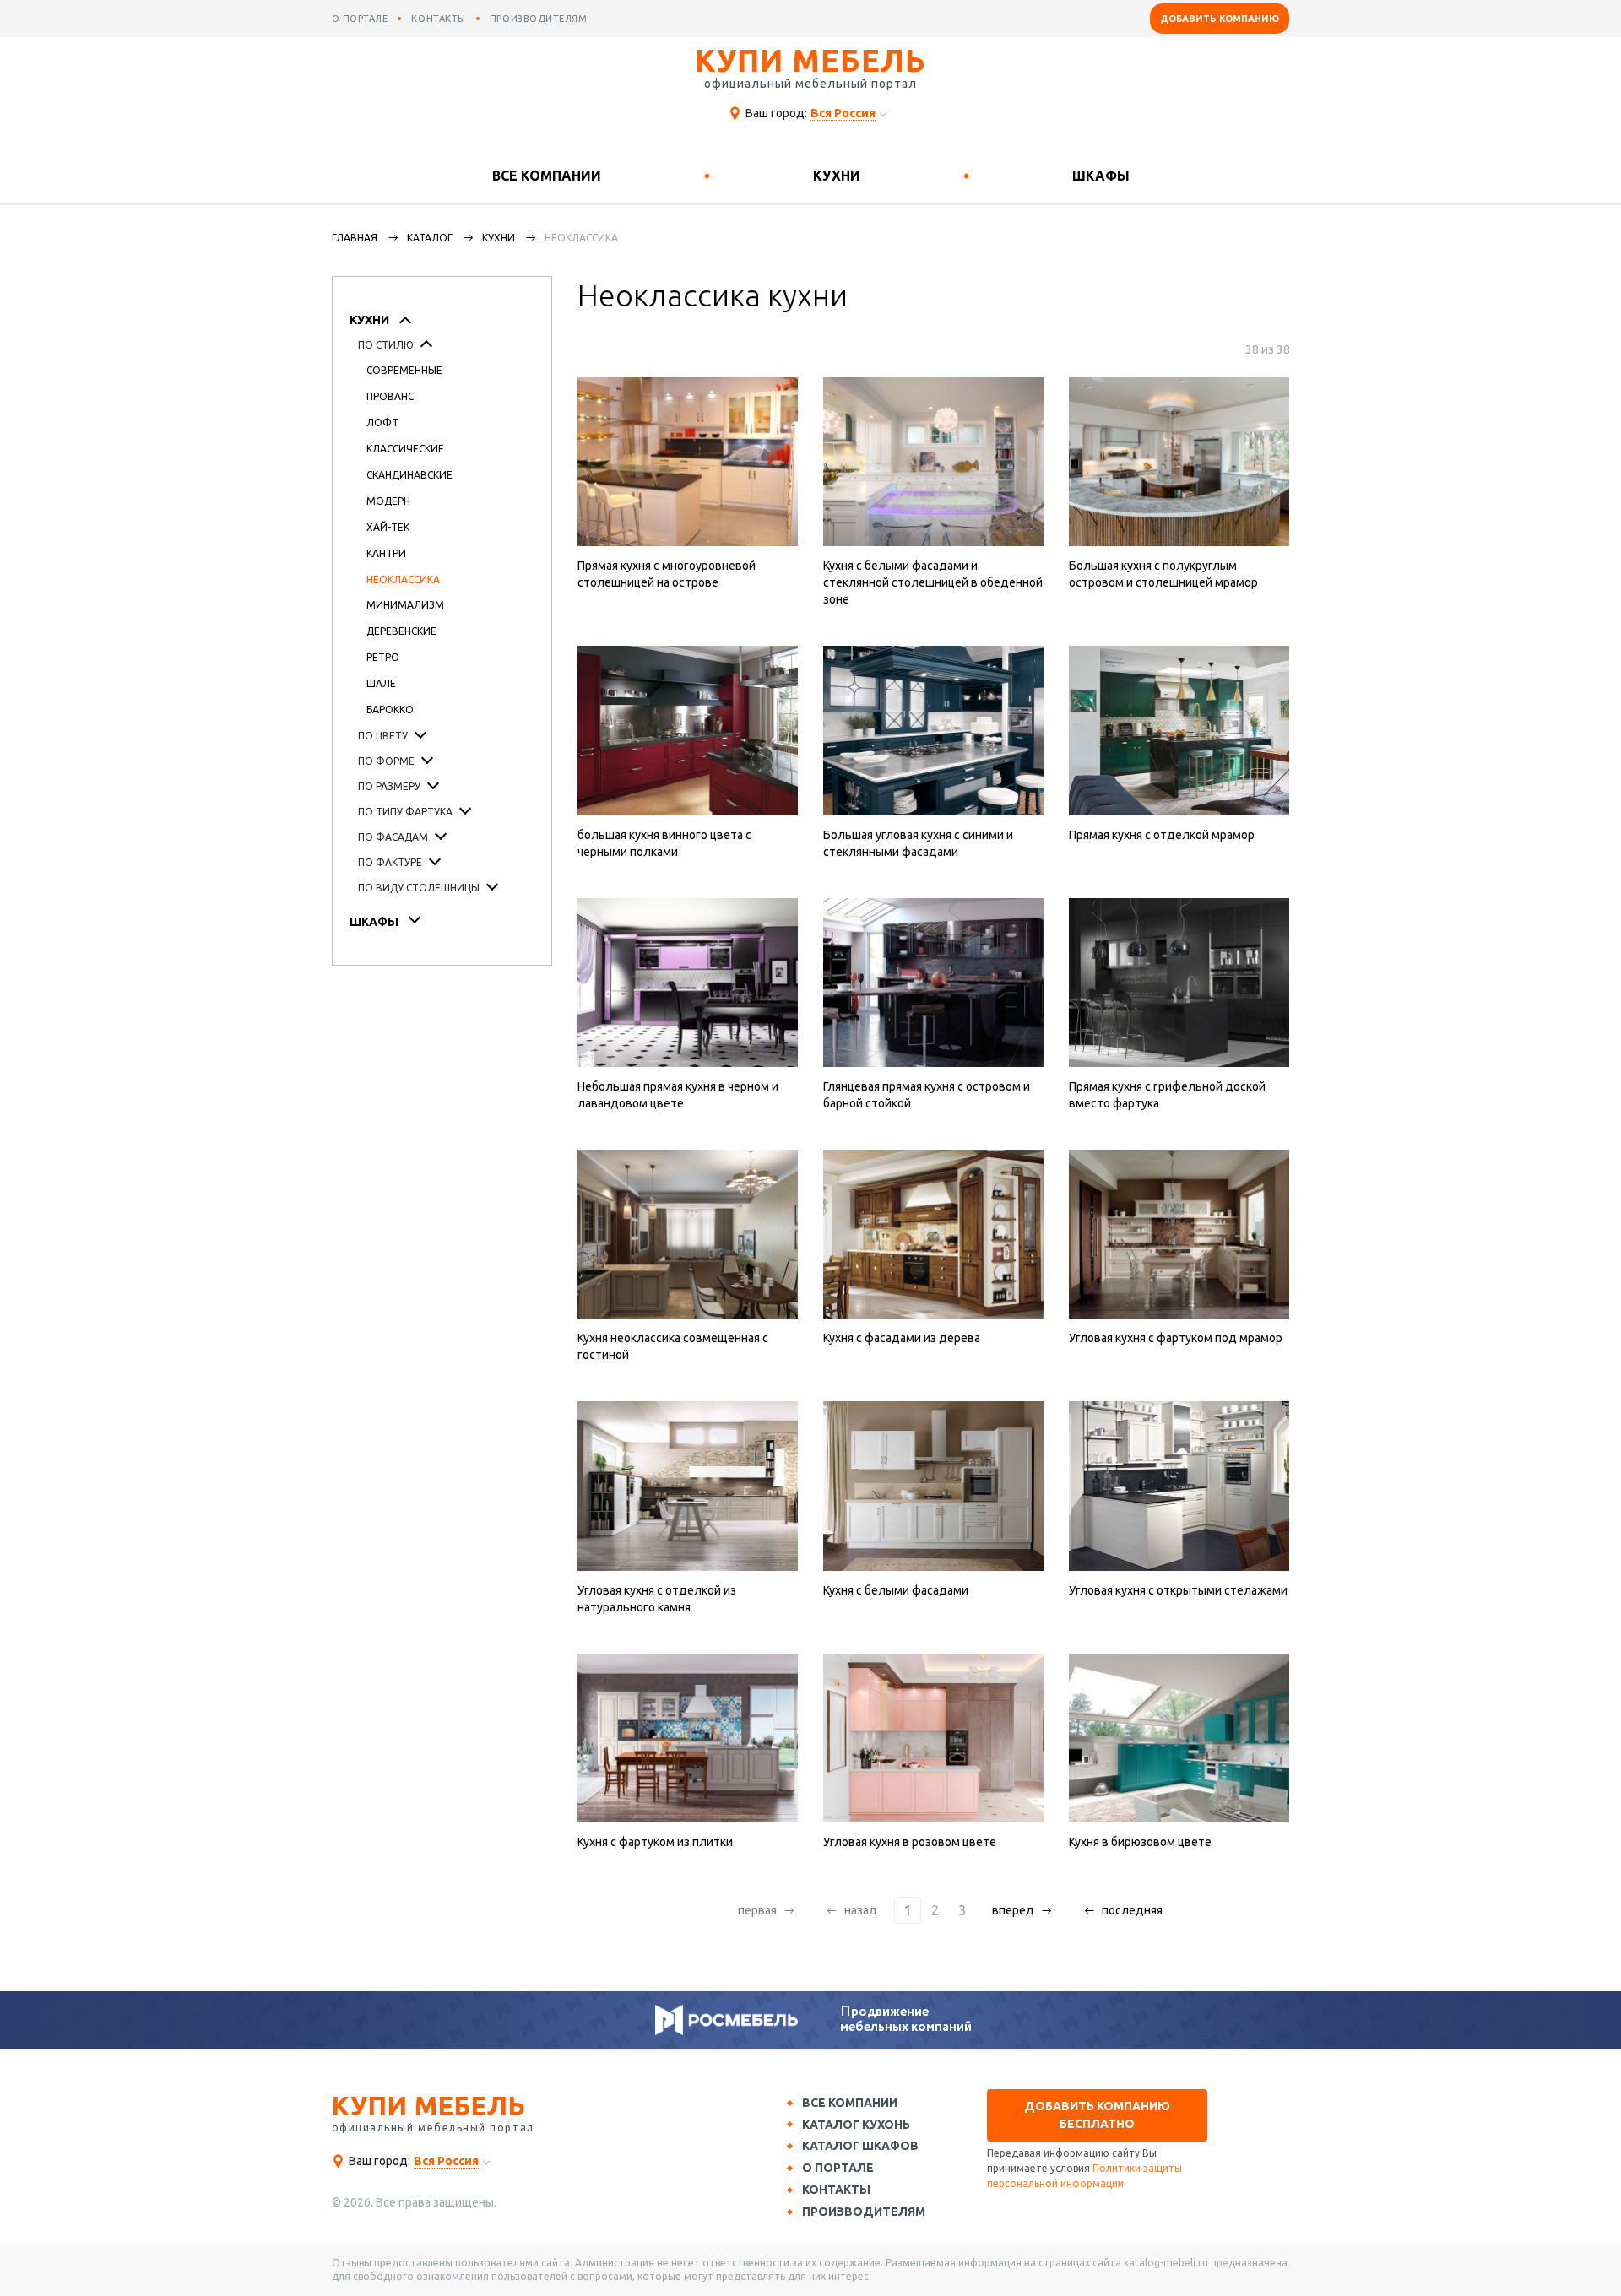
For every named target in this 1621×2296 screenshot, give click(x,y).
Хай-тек (388, 527)
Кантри (386, 553)
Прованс (390, 396)
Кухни (837, 176)
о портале (360, 19)
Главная (355, 238)
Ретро (383, 657)
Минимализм (405, 605)
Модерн (388, 501)
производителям (539, 19)
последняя (1132, 1910)
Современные (404, 370)
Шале (381, 683)
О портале (838, 2168)
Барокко (390, 709)
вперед (1013, 1910)
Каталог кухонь (856, 2125)
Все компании (547, 176)
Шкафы (1101, 176)
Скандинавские (409, 475)
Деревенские (401, 631)
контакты (438, 19)
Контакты (836, 2190)
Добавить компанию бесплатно (1097, 2115)
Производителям (864, 2212)
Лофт (382, 422)
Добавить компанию (1220, 19)
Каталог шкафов (860, 2146)
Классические (405, 449)
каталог (430, 238)
